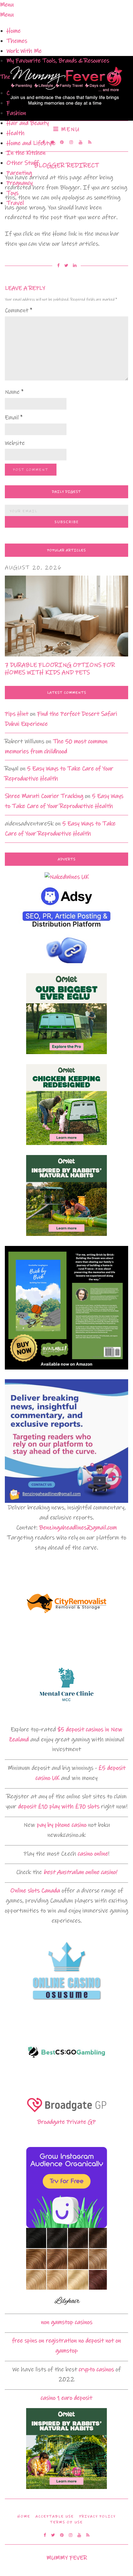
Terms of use (66, 2522)
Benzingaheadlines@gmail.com (78, 1528)
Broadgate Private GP (66, 2122)
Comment (19, 310)
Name (14, 392)
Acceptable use (55, 2516)
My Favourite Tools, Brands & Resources (58, 61)
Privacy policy (97, 2516)
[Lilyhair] (66, 2268)
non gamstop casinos (67, 2322)
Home (14, 31)
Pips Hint (17, 714)
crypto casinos (96, 2369)
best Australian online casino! (80, 1872)
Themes (17, 41)
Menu (69, 129)
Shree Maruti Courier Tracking (44, 796)
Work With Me (24, 51)
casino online (93, 1854)
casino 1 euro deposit (66, 2398)
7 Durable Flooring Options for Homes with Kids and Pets (60, 669)
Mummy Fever (67, 2558)
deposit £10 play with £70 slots (59, 1806)
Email (14, 418)
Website (15, 443)
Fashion (16, 113)
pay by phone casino (62, 1825)
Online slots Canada (35, 1891)
